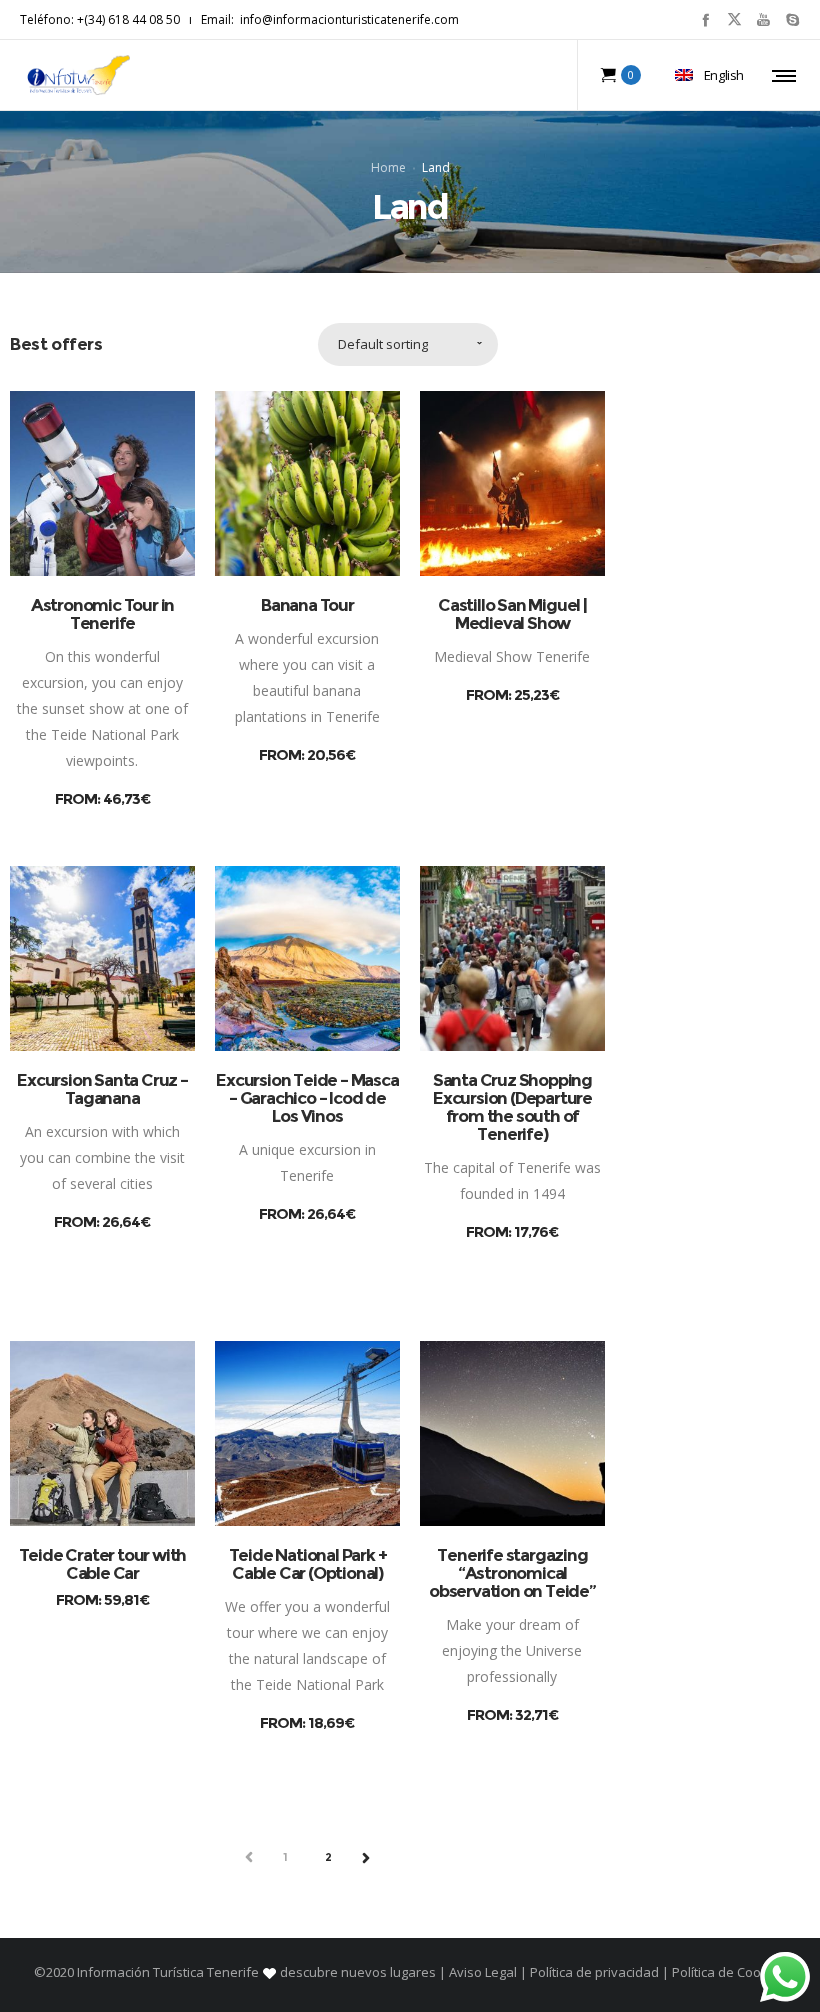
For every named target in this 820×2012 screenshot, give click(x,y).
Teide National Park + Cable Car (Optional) (308, 1564)
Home (388, 166)
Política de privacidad (594, 1972)
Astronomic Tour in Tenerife (102, 614)
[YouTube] (763, 19)
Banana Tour (307, 605)
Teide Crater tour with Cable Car (103, 1564)
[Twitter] (734, 19)
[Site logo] (79, 75)
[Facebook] (705, 19)
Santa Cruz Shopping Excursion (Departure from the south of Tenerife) (512, 1107)
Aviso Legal (483, 1972)
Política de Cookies (727, 1972)
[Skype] (792, 19)
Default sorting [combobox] (383, 344)
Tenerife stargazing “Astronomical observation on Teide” (512, 1573)
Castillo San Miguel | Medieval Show (512, 614)
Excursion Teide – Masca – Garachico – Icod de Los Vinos (307, 1098)
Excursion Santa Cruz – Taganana (102, 1089)
